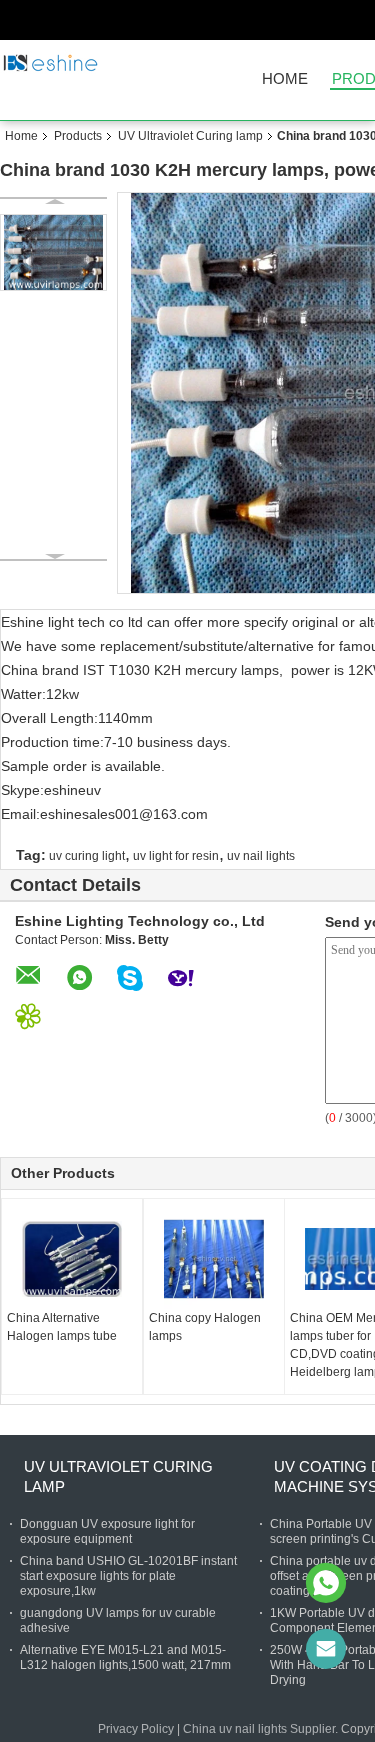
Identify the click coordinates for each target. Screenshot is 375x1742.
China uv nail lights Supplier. (262, 1729)
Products (78, 136)
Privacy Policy (136, 1729)
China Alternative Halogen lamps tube (62, 1327)
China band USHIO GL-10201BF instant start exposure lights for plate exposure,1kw (128, 1576)
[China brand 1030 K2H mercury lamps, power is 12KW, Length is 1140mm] (53, 252)
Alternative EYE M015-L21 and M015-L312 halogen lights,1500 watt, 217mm (125, 1657)
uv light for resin (176, 856)
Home (285, 79)
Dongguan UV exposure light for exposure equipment (107, 1531)
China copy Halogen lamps (205, 1327)
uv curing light (87, 856)
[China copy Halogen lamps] (214, 1259)
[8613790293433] (326, 1583)
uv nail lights (261, 856)
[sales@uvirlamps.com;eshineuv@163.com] (326, 1649)
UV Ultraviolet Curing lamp (190, 136)
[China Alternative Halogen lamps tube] (72, 1259)
